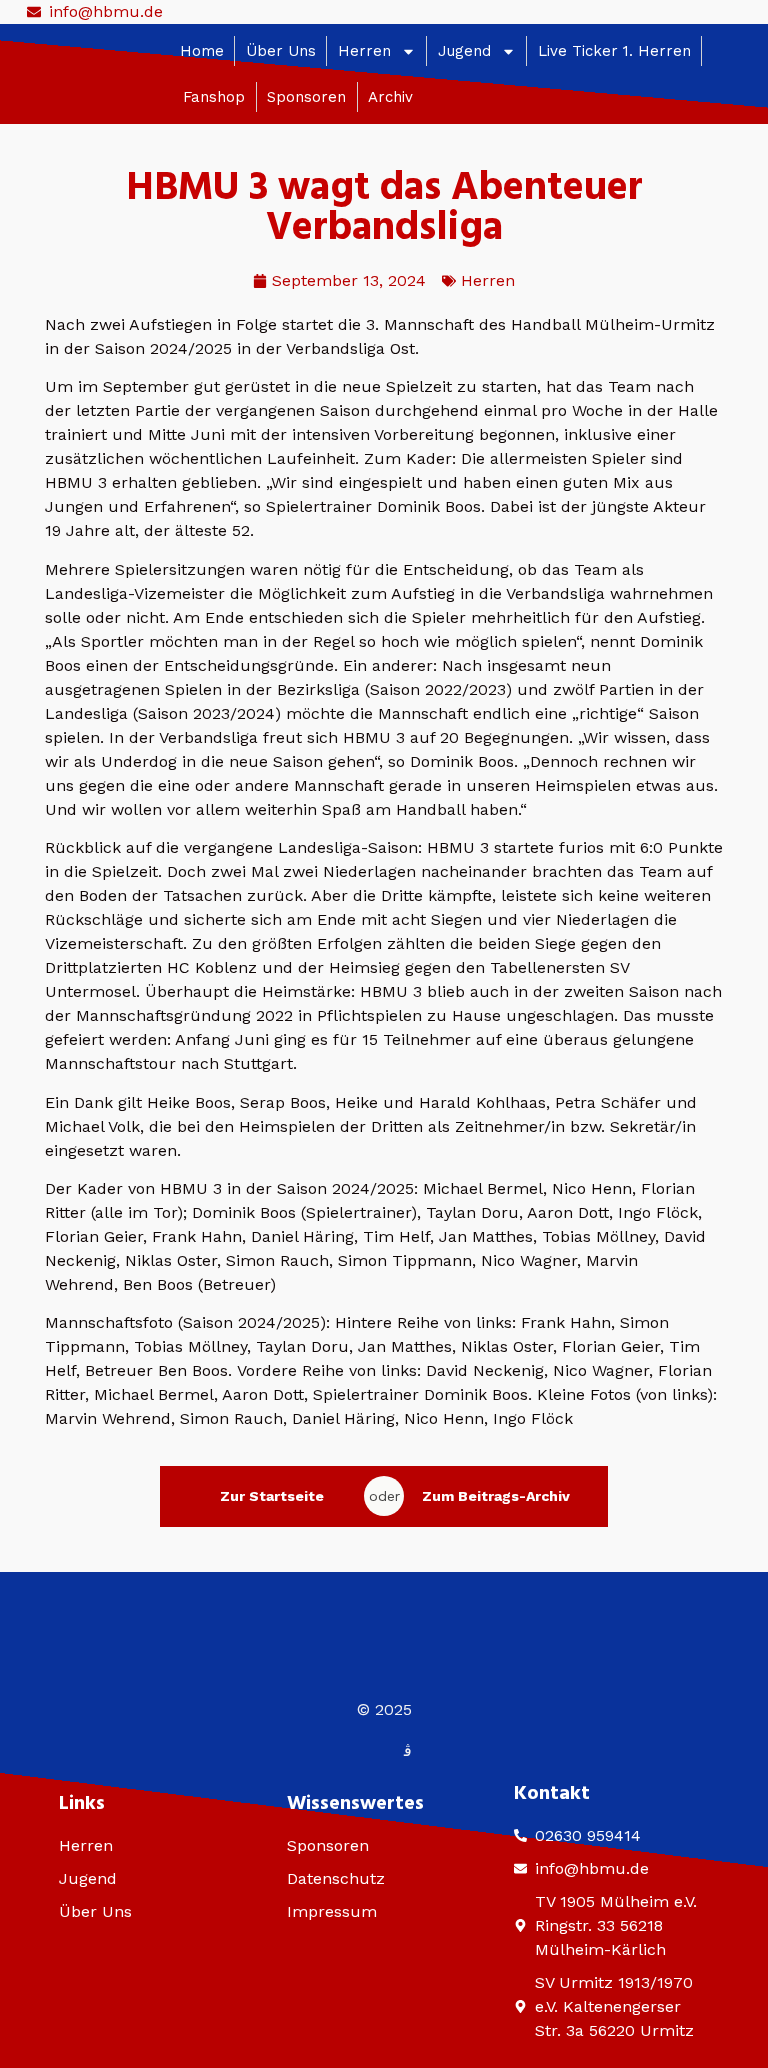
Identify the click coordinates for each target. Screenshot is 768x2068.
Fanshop (214, 97)
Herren (364, 51)
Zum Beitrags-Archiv (496, 1496)
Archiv (390, 97)
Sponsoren (306, 97)
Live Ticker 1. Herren (614, 51)
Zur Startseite (272, 1496)
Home (202, 51)
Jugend (464, 51)
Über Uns (281, 51)
